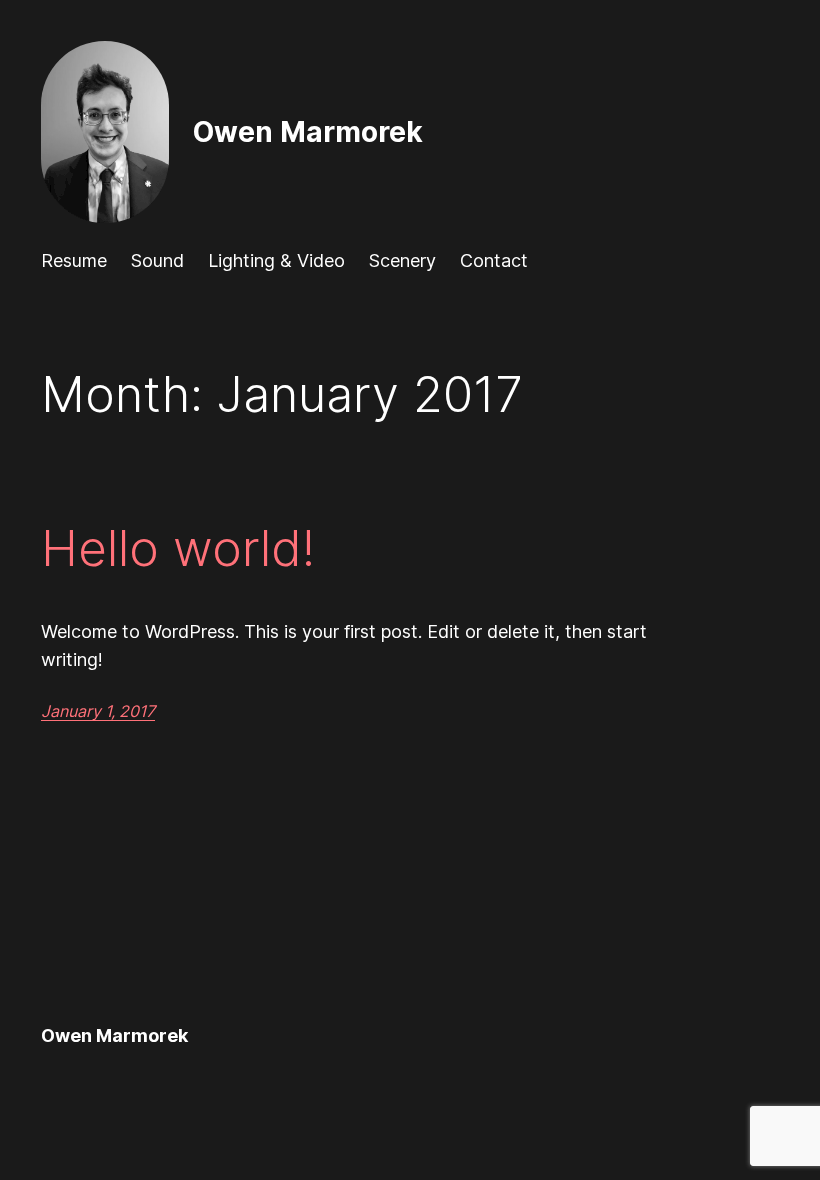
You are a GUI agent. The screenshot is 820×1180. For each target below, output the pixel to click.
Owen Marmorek (308, 132)
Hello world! (178, 548)
